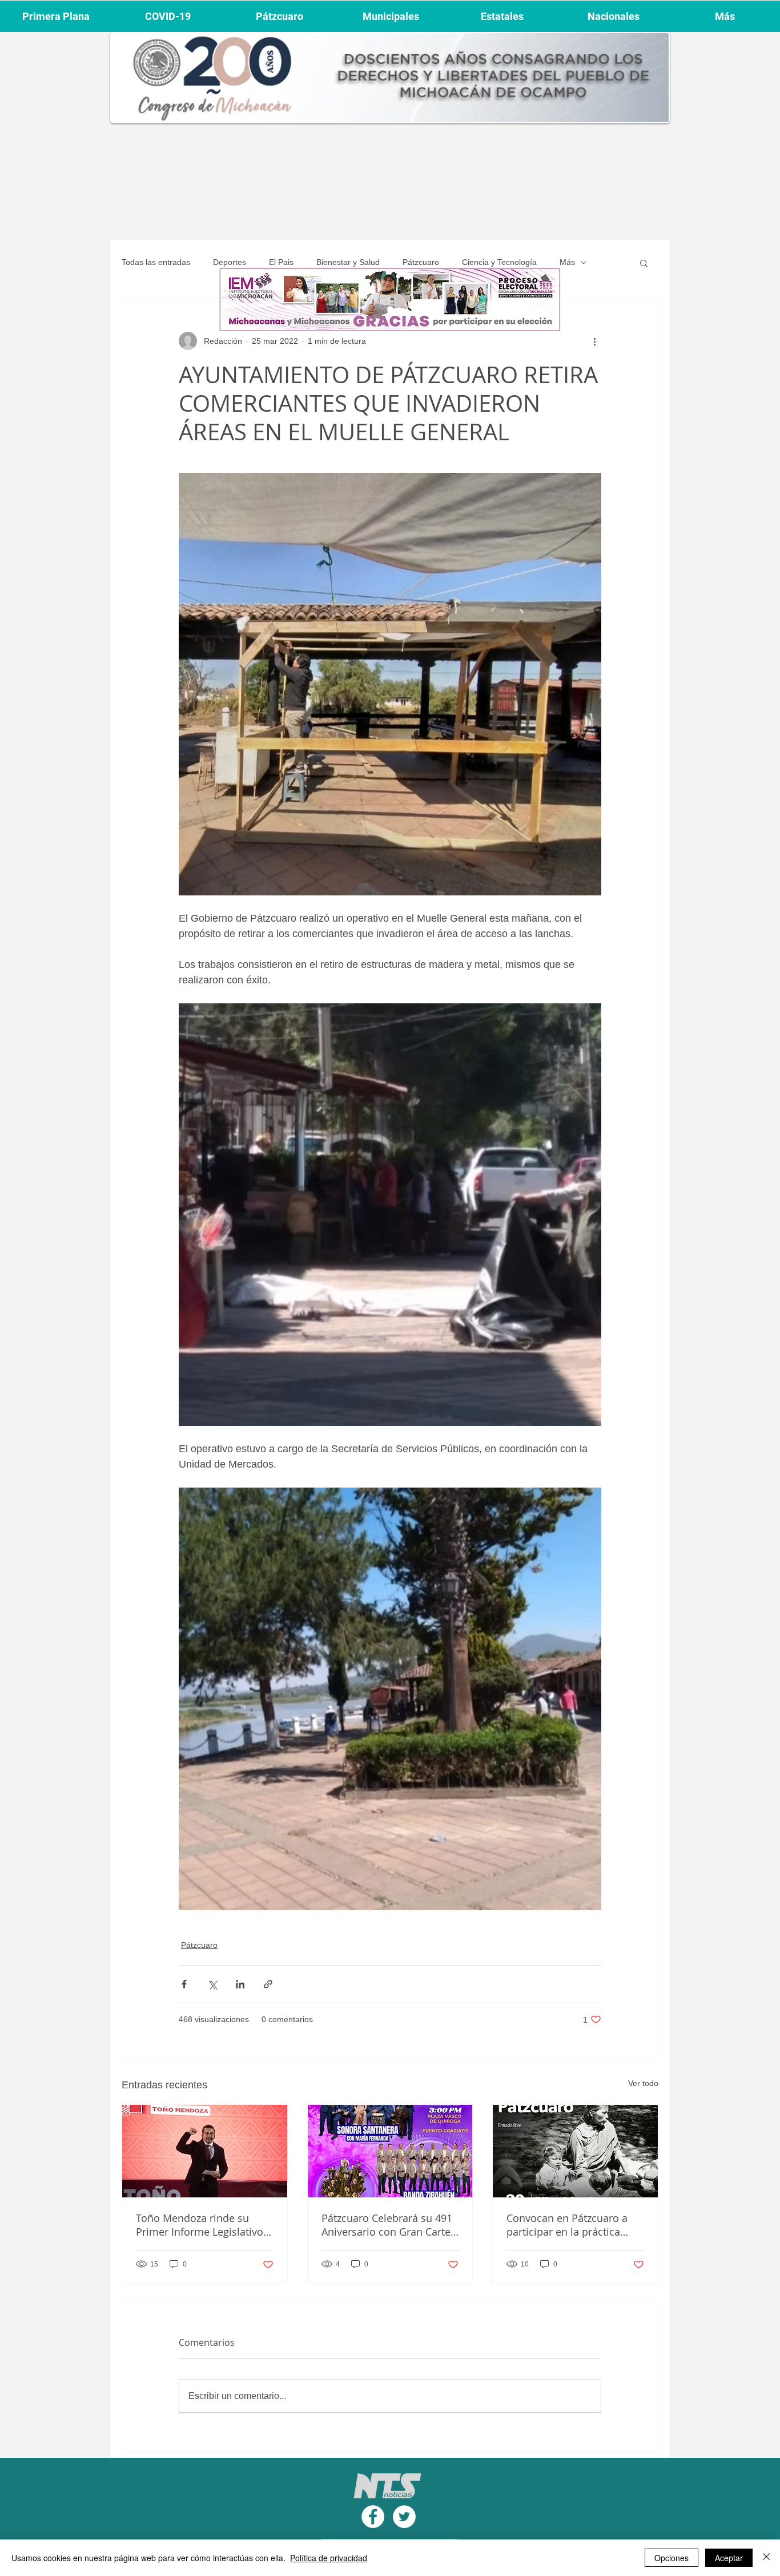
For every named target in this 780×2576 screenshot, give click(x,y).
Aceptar (729, 2558)
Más (567, 262)
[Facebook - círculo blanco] (373, 2517)
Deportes (230, 262)
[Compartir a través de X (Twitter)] (212, 1984)
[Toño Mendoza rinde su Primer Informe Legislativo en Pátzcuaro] (205, 2151)
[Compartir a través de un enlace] (268, 1984)
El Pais (281, 262)
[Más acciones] (594, 341)
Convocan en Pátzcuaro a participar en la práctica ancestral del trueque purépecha (567, 2225)
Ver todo (643, 2083)
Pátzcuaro (421, 262)
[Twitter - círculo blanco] (404, 2517)
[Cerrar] (766, 2558)
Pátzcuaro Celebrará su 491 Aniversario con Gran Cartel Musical (387, 2225)
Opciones (672, 2558)
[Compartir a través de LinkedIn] (240, 1984)
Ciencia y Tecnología (499, 262)
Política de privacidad (329, 2558)
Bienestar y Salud (348, 262)
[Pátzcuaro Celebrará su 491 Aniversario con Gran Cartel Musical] (390, 2151)
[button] (644, 263)
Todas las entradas (156, 262)
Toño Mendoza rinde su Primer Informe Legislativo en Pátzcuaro (200, 2225)
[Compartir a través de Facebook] (184, 1984)
